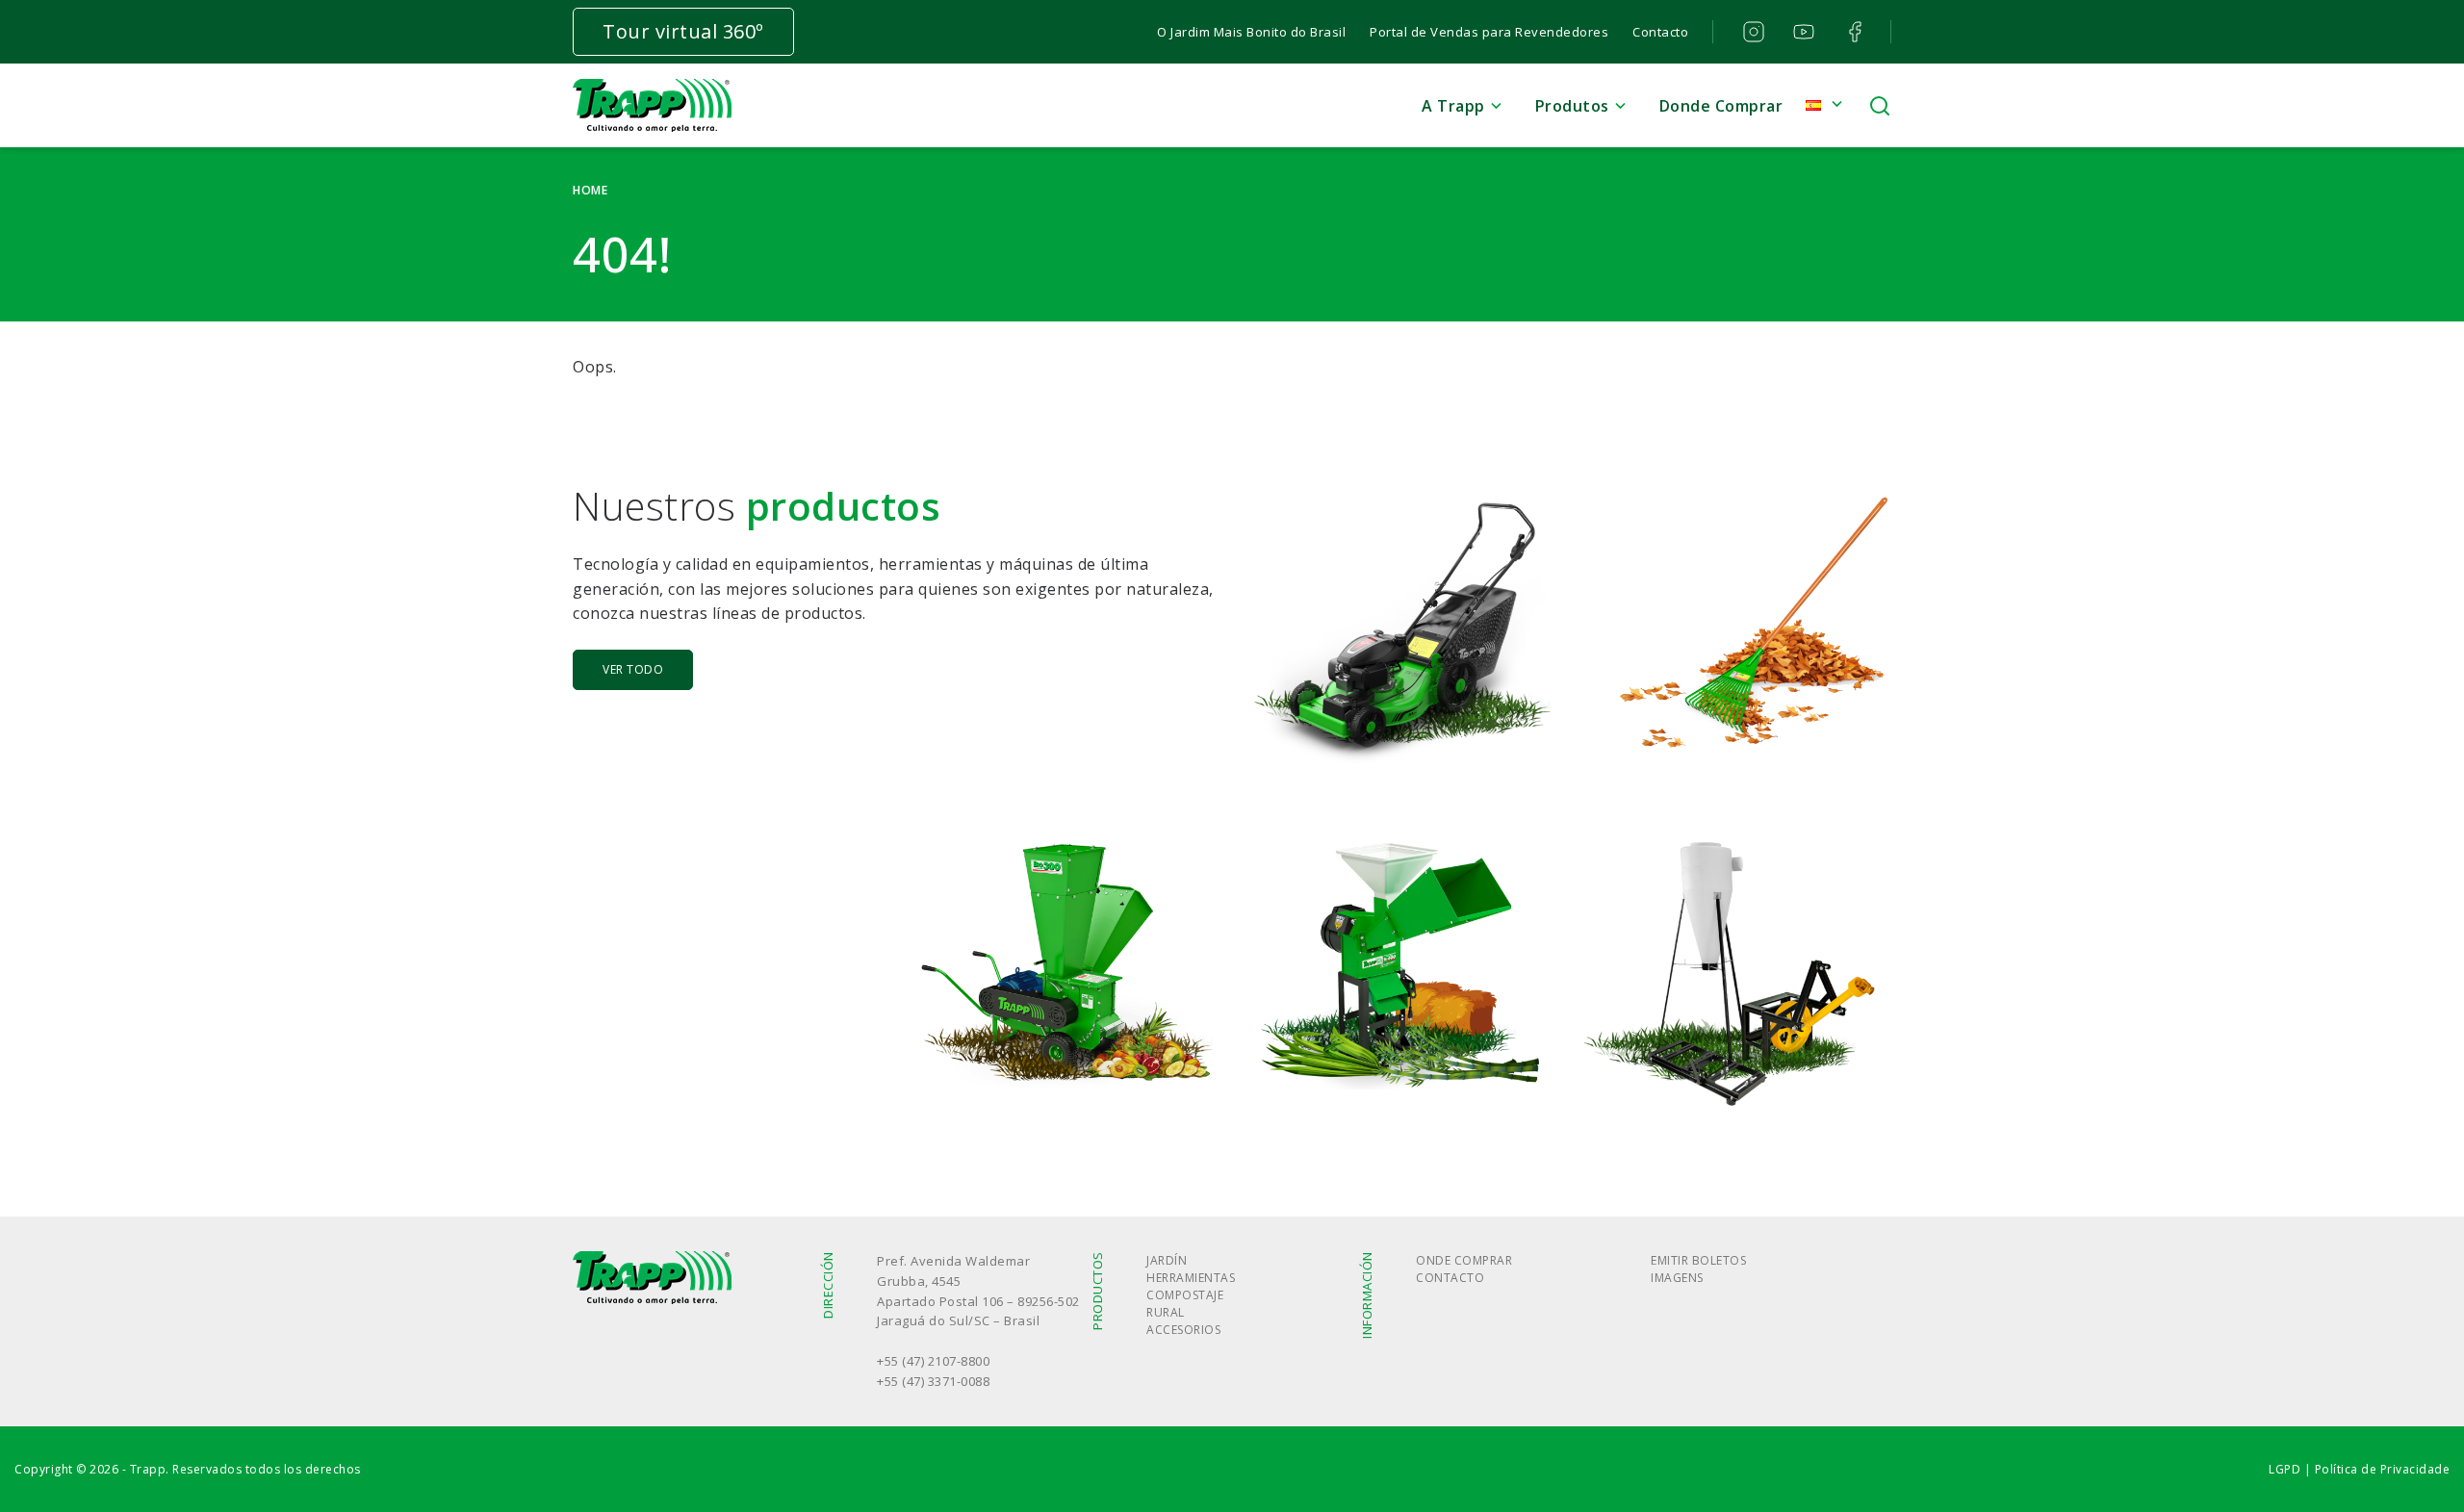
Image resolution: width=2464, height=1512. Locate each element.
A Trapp (1453, 106)
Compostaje (1185, 1295)
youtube (1803, 32)
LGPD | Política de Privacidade (2359, 1469)
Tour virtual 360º (683, 31)
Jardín (1167, 1260)
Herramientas (1191, 1278)
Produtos (1572, 106)
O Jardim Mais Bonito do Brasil (1251, 32)
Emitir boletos (1698, 1260)
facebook (1853, 32)
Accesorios (1183, 1330)
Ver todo (633, 669)
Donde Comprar (1721, 106)
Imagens (1677, 1278)
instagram (1751, 32)
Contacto (1660, 32)
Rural (1166, 1312)
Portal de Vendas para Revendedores (1489, 32)
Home (590, 190)
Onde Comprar (1464, 1260)
